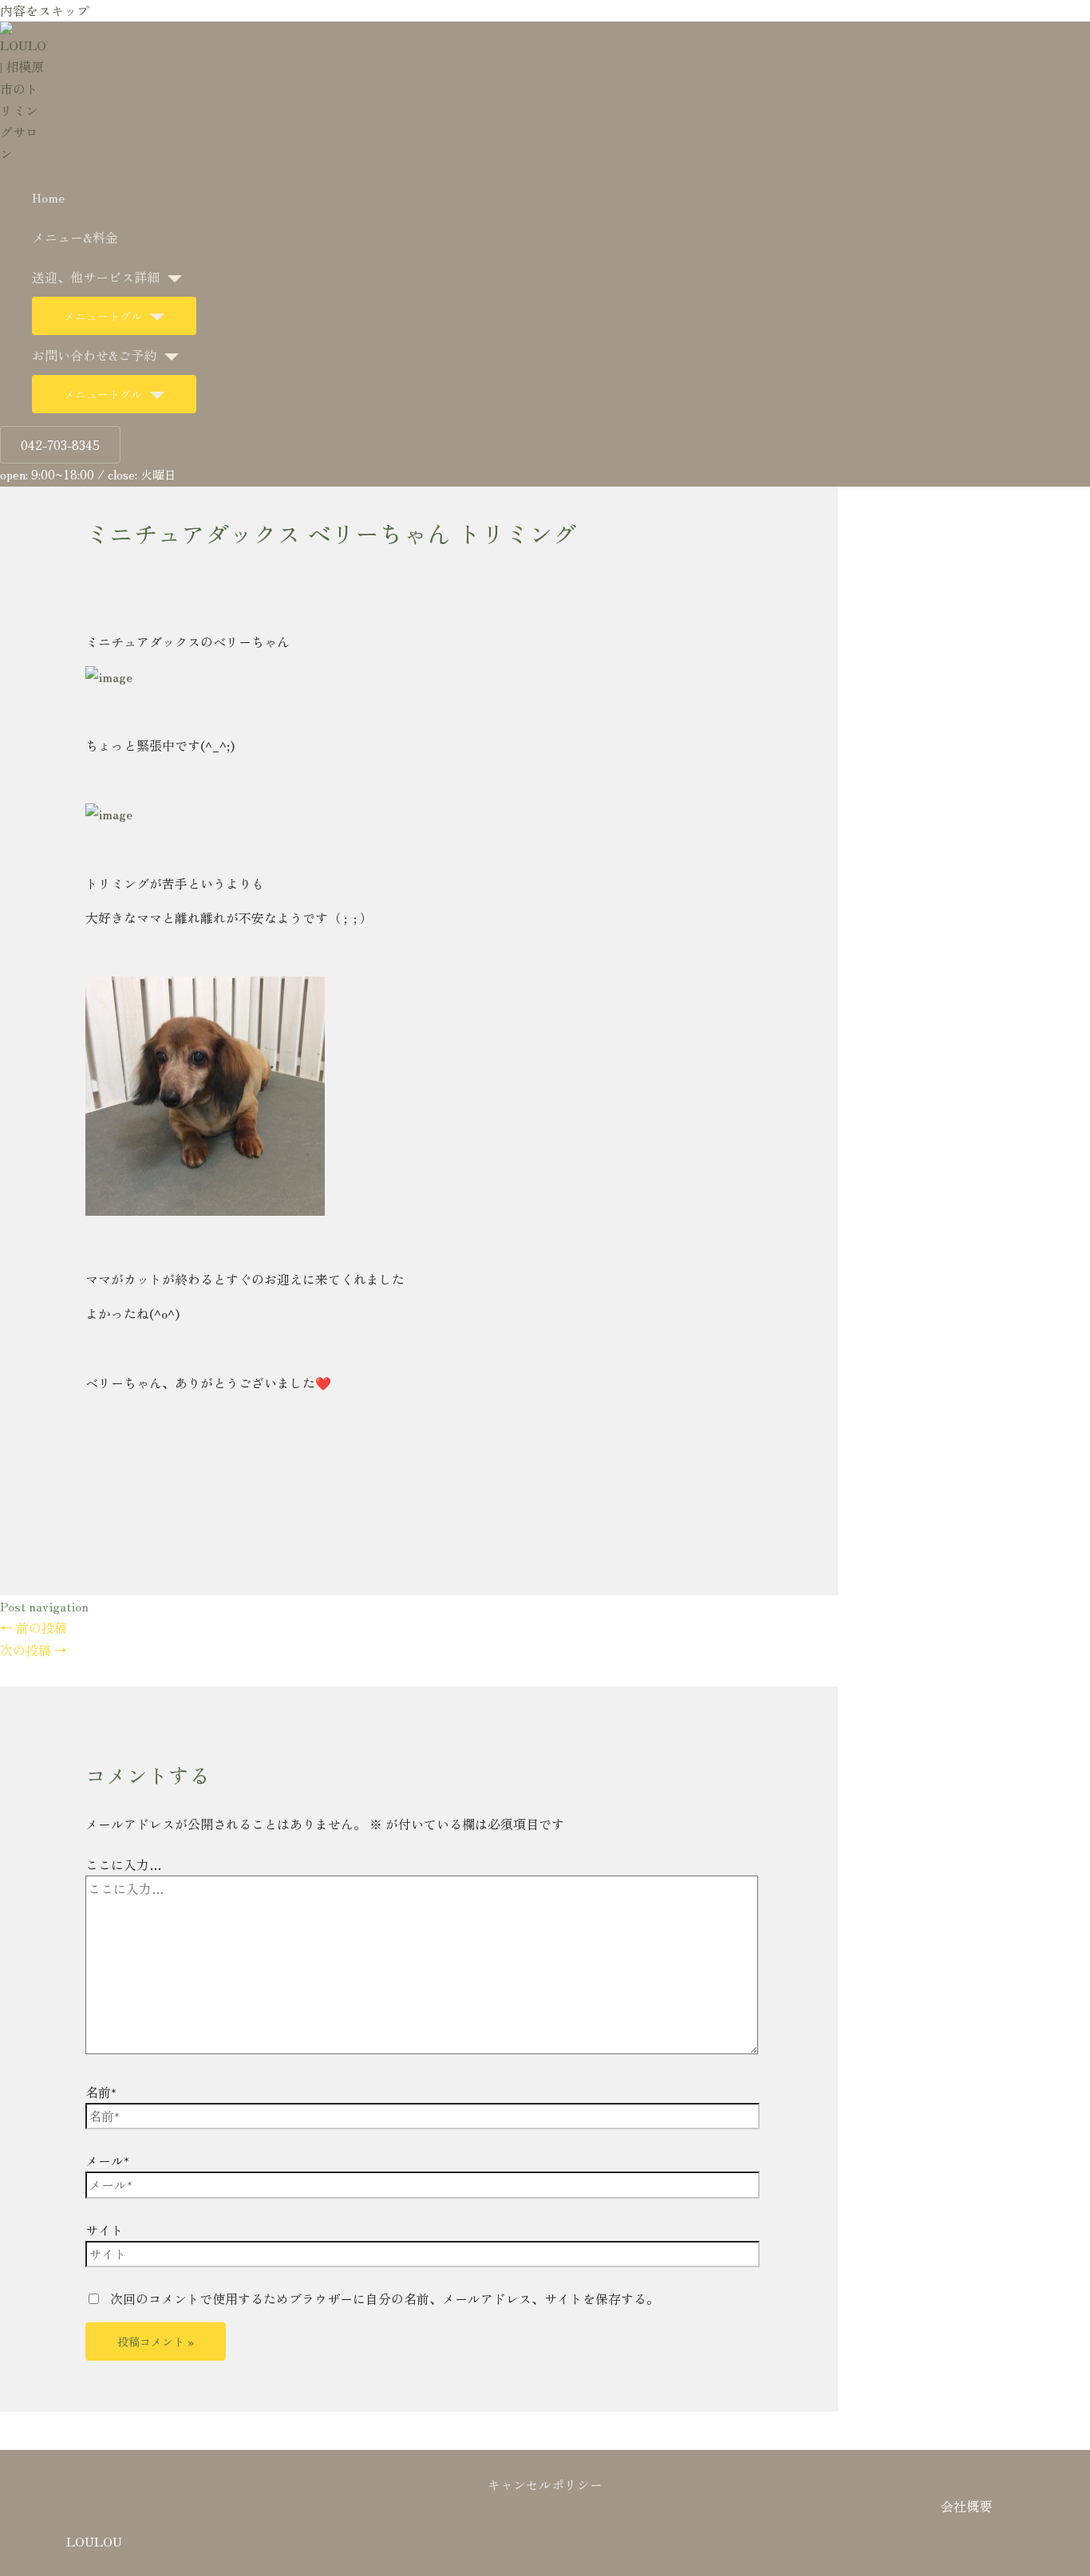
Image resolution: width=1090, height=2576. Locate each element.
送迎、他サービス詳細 (96, 277)
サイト (105, 2230)
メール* (107, 2160)
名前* (101, 2092)
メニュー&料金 (75, 237)
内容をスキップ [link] (45, 10)
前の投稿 (34, 1627)
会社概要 (966, 2506)
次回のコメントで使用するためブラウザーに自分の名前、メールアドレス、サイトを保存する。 (385, 2298)
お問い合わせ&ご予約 (94, 355)
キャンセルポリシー (545, 2484)
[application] (171, 277)
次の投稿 (34, 1650)
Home (48, 197)
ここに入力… (124, 1864)
